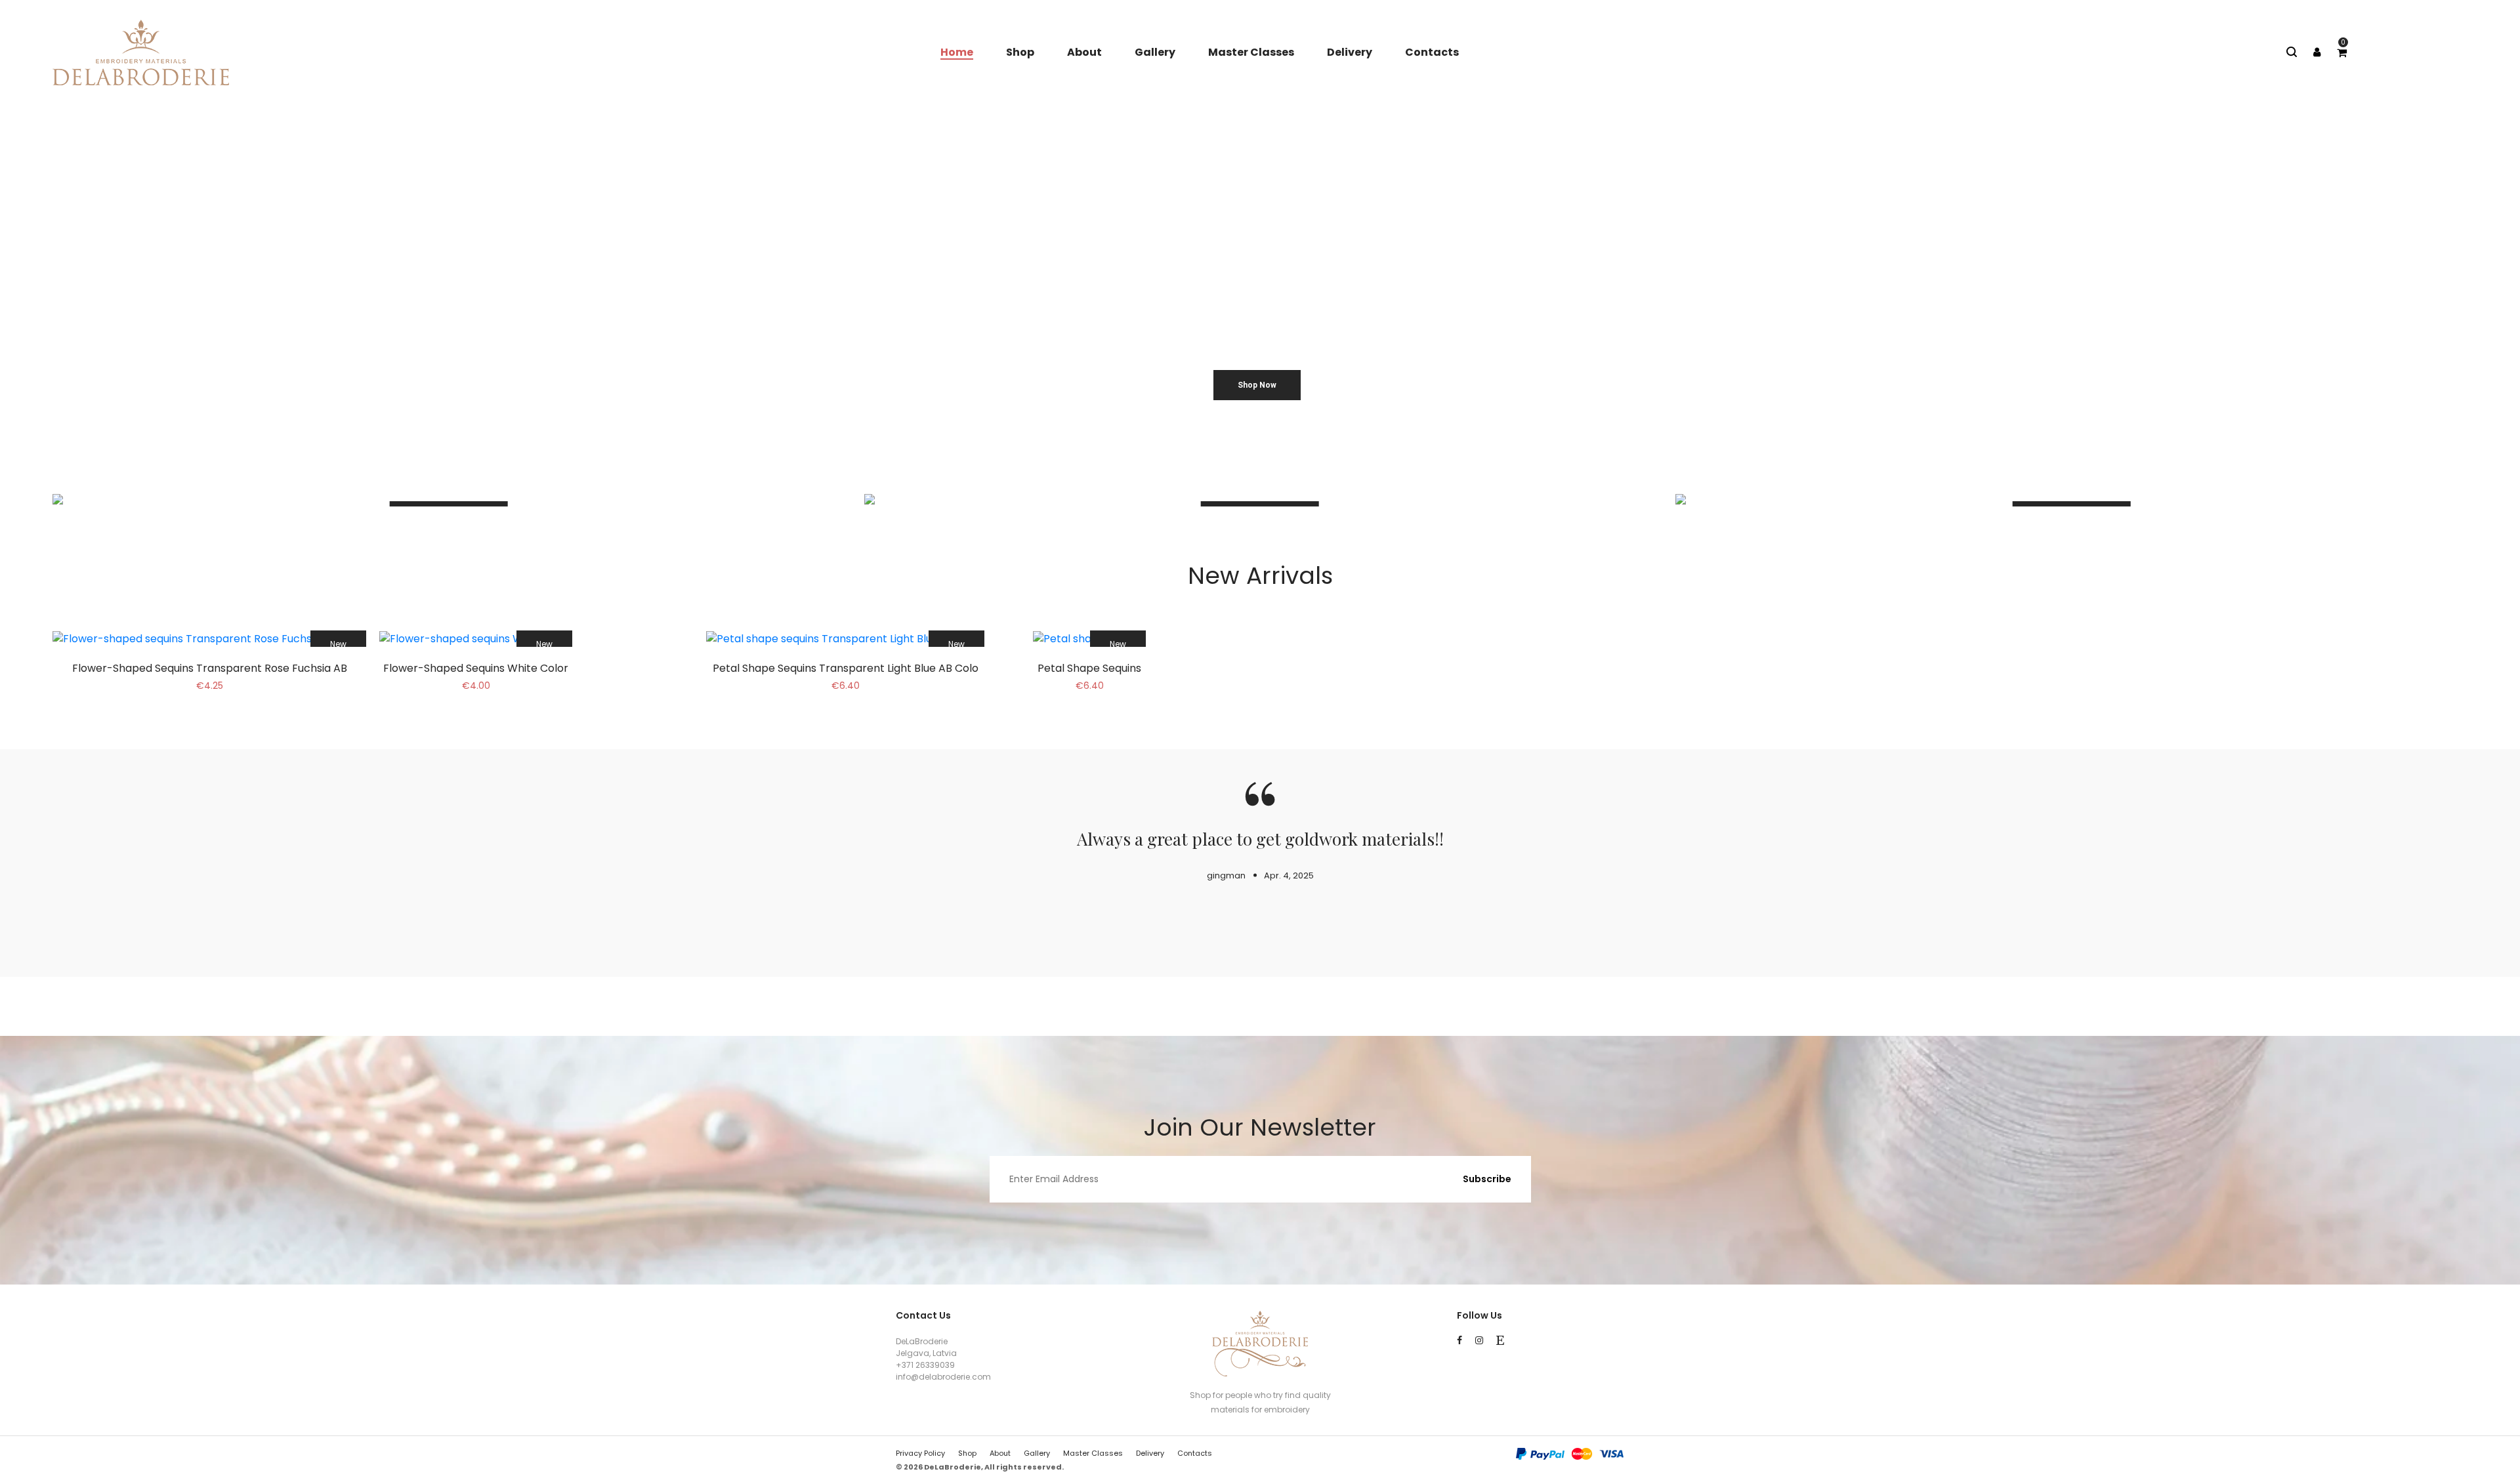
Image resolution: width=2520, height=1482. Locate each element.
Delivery (1350, 52)
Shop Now (1257, 385)
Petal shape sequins (1089, 668)
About (1084, 52)
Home (957, 52)
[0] (2342, 53)
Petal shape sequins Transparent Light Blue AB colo (846, 668)
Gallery (1155, 52)
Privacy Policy (920, 1453)
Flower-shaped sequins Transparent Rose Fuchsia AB (210, 668)
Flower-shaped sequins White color (476, 668)
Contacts (1432, 52)
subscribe (1487, 1179)
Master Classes (1251, 52)
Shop (1020, 52)
